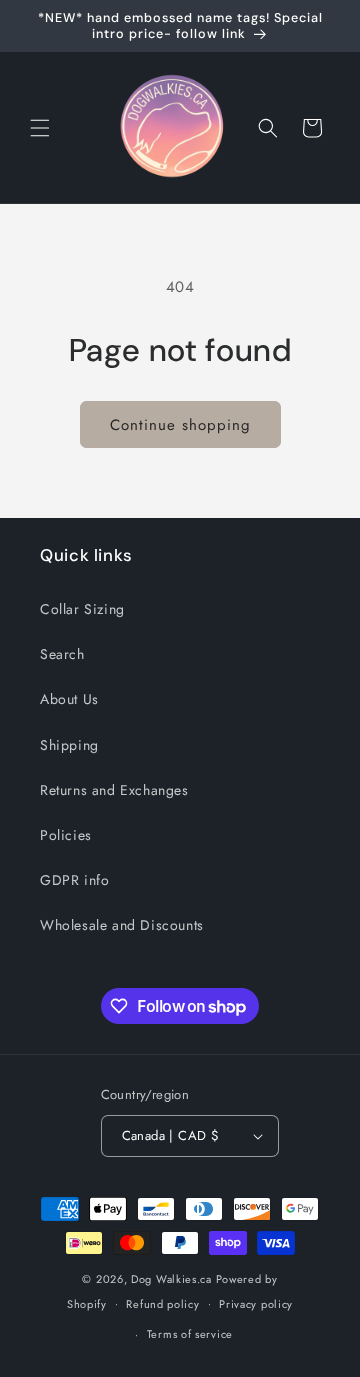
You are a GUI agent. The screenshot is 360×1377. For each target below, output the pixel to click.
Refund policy (162, 1304)
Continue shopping (180, 425)
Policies (66, 835)
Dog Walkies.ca (171, 1279)
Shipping (69, 745)
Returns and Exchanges (114, 790)
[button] (40, 128)
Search (62, 654)
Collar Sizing (82, 609)
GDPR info (74, 880)
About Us (69, 699)
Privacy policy (256, 1304)
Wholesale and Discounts (122, 925)
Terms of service (190, 1334)
